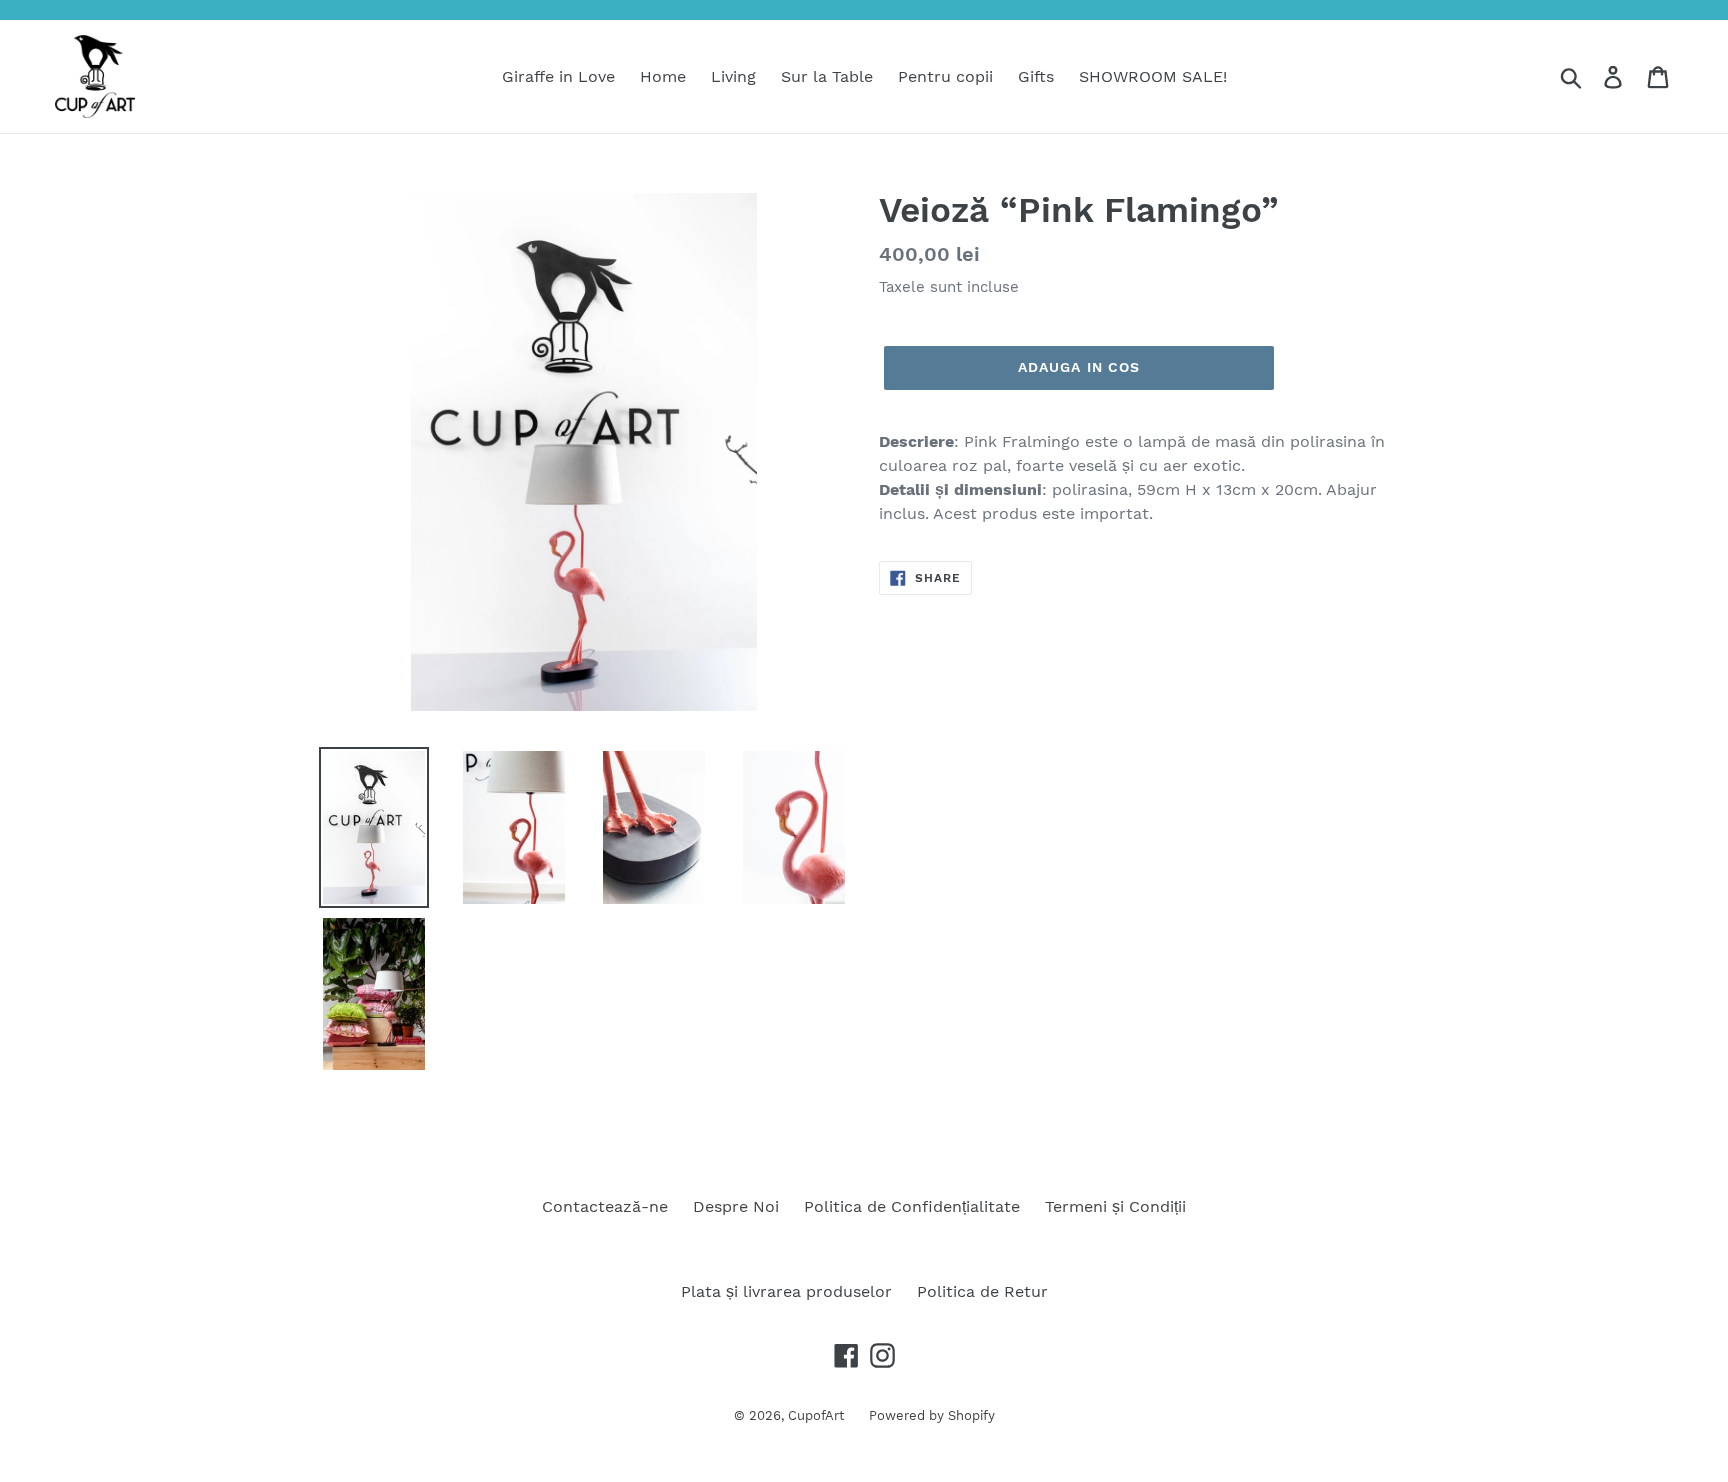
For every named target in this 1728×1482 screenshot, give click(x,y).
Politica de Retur (982, 1291)
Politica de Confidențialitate (912, 1206)
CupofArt (816, 1415)
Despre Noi (736, 1206)
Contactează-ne (605, 1206)
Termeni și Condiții (1115, 1206)
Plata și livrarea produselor (786, 1291)
